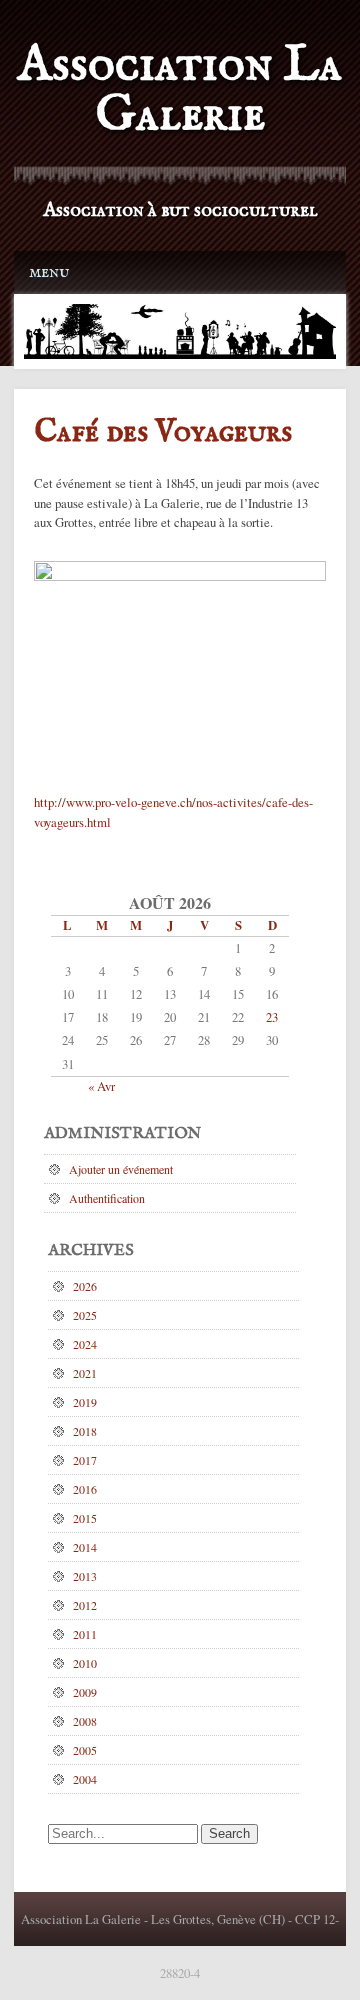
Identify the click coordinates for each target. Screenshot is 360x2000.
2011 (85, 1634)
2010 (85, 1663)
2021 (85, 1373)
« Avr (101, 1086)
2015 (85, 1518)
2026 (85, 1286)
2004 (85, 1779)
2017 (85, 1460)
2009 (85, 1692)
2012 (85, 1605)
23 (272, 1017)
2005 (85, 1750)
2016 (85, 1489)
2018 (85, 1431)
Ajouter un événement (121, 1169)
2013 (85, 1576)
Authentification (107, 1198)
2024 (85, 1344)
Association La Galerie (180, 90)
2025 (85, 1315)
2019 (85, 1402)
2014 (85, 1547)
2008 (85, 1721)
